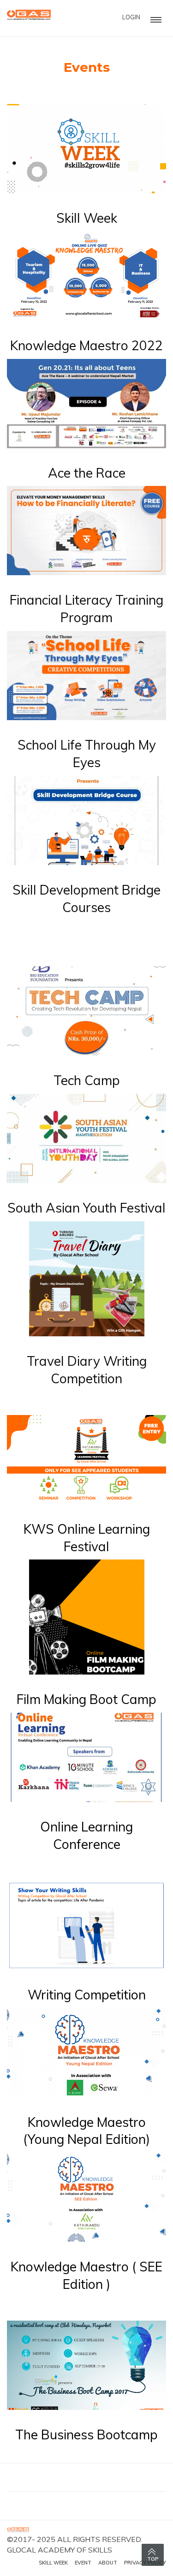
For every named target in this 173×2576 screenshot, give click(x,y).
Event (83, 2563)
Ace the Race (87, 473)
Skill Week (87, 218)
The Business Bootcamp (86, 2434)
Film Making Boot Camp (86, 1699)
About (108, 2563)
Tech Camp (87, 1080)
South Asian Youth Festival (86, 1208)
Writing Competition (87, 1995)
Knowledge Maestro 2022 (86, 345)
